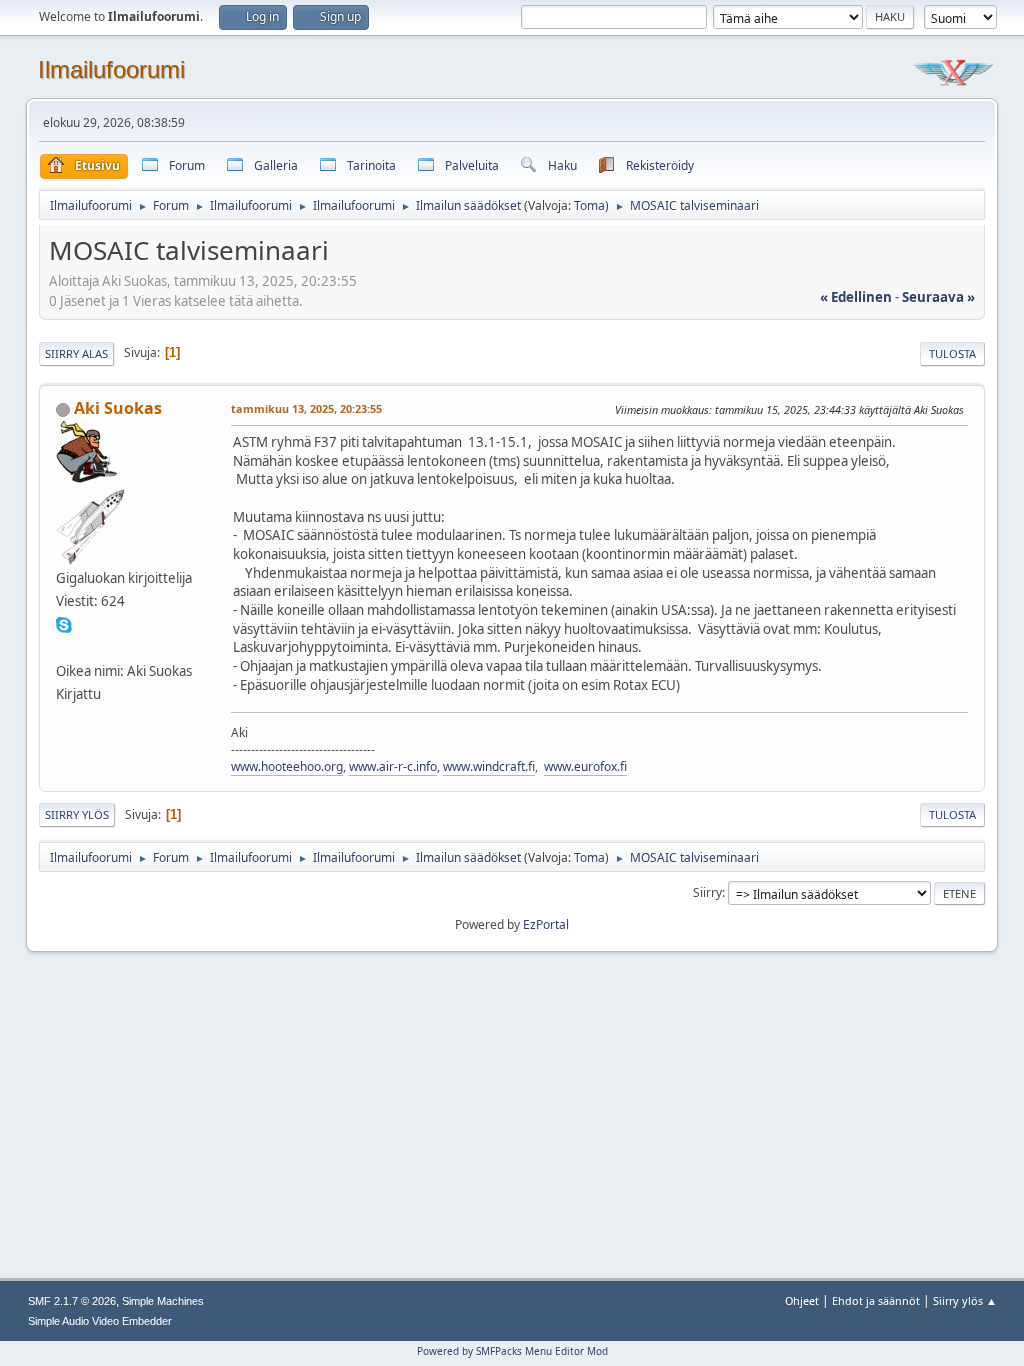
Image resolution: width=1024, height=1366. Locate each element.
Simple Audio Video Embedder (100, 1321)
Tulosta (952, 353)
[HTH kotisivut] (64, 647)
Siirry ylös (77, 814)
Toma (589, 205)
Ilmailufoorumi (111, 69)
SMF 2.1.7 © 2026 (72, 1301)
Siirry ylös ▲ (965, 1300)
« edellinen (856, 297)
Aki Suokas (118, 408)
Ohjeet (802, 1300)
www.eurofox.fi (585, 766)
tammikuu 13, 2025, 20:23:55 (306, 408)
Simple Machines (163, 1301)
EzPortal (546, 924)
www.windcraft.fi (489, 766)
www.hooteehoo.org (287, 766)
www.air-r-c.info (393, 766)
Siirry (707, 892)
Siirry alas (76, 353)
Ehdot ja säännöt (876, 1300)
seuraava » (938, 297)
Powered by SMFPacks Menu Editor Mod (512, 1351)
